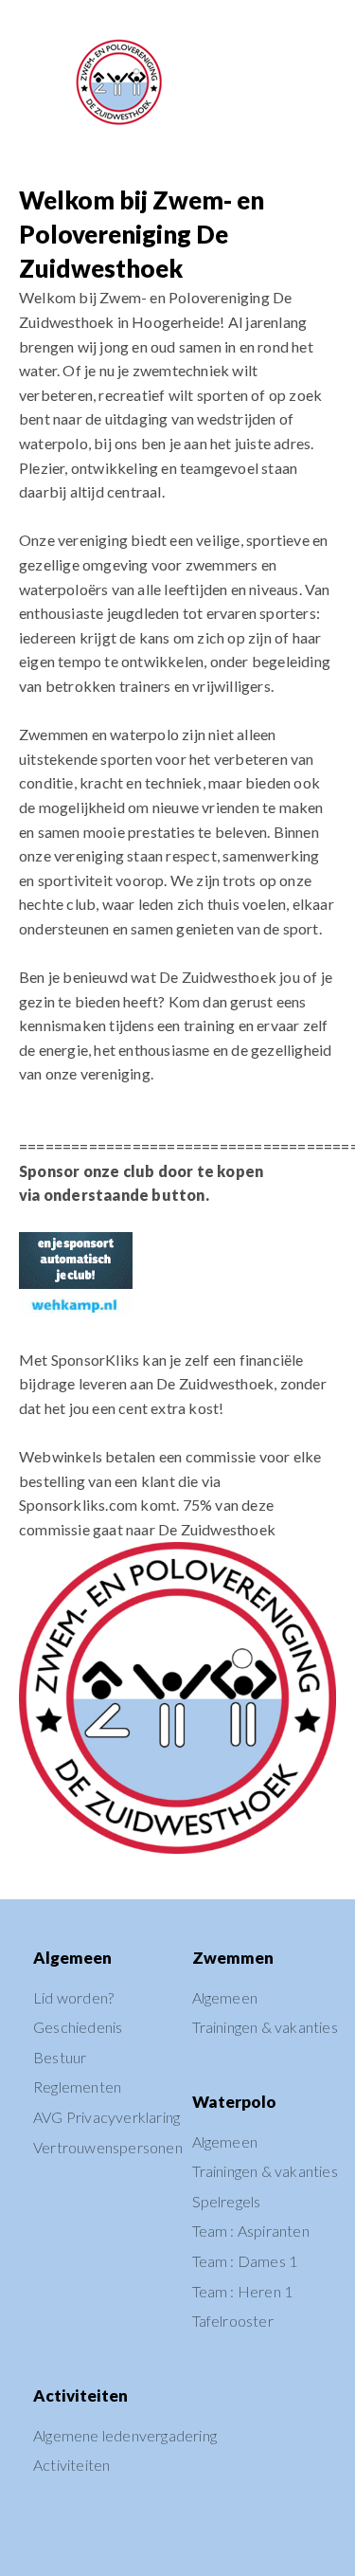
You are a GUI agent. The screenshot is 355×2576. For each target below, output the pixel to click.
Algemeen (225, 1997)
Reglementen (77, 2086)
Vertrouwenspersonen (108, 2147)
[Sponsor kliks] (76, 1311)
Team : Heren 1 (243, 2291)
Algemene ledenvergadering (125, 2435)
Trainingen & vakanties (265, 2027)
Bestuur (60, 2057)
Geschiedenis (78, 2027)
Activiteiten (71, 2465)
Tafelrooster (233, 2321)
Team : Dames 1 (245, 2261)
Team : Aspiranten (251, 2231)
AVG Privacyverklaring (106, 2117)
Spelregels (227, 2201)
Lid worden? (73, 1997)
